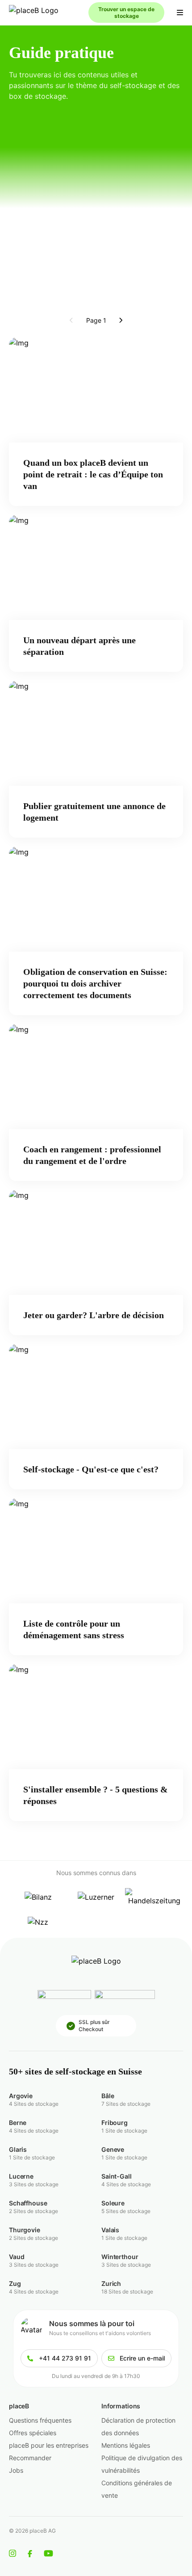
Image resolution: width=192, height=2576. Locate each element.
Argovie (21, 2096)
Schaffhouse (28, 2203)
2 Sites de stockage (33, 2211)
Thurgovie (25, 2230)
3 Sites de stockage (34, 2184)
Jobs (16, 2470)
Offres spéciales (33, 2433)
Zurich (111, 2283)
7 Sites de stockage (126, 2104)
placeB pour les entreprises (49, 2445)
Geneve (113, 2149)
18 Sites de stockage (127, 2291)
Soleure (113, 2203)
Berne (18, 2123)
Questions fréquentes (40, 2420)
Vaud (17, 2257)
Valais (110, 2230)
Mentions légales (126, 2445)
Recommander (30, 2458)
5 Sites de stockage (126, 2211)
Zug (15, 2283)
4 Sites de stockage (34, 2104)
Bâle (108, 2096)
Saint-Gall (117, 2176)
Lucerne (21, 2176)
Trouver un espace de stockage (126, 13)
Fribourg (115, 2123)
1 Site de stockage (124, 2131)
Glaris (18, 2149)
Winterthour (120, 2257)
